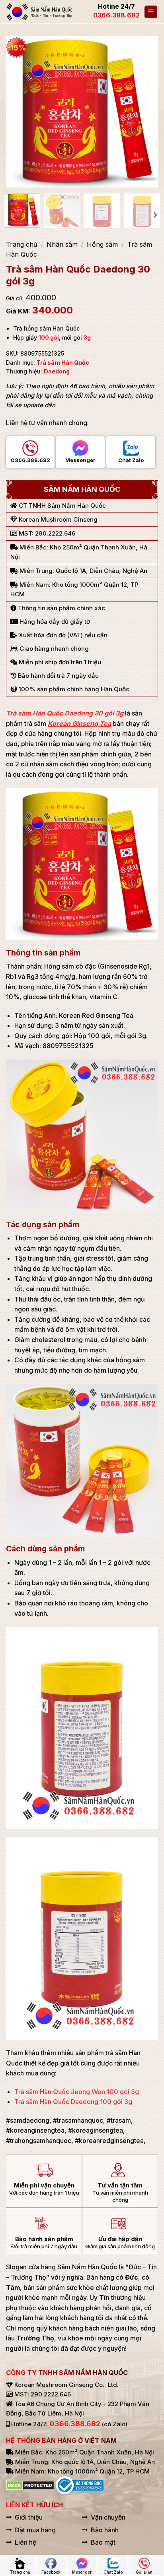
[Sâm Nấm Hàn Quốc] (40, 12)
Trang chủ (21, 244)
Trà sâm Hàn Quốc (63, 363)
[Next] (145, 112)
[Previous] (19, 112)
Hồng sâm (102, 244)
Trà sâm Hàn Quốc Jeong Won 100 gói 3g (77, 2092)
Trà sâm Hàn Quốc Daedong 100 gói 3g (73, 2102)
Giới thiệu (29, 2517)
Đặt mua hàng (35, 2530)
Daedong (57, 371)
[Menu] (151, 12)
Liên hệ (25, 2542)
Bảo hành (105, 2530)
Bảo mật (103, 2542)
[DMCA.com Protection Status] (30, 2485)
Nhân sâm (62, 244)
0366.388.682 (116, 15)
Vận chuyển (108, 2517)
